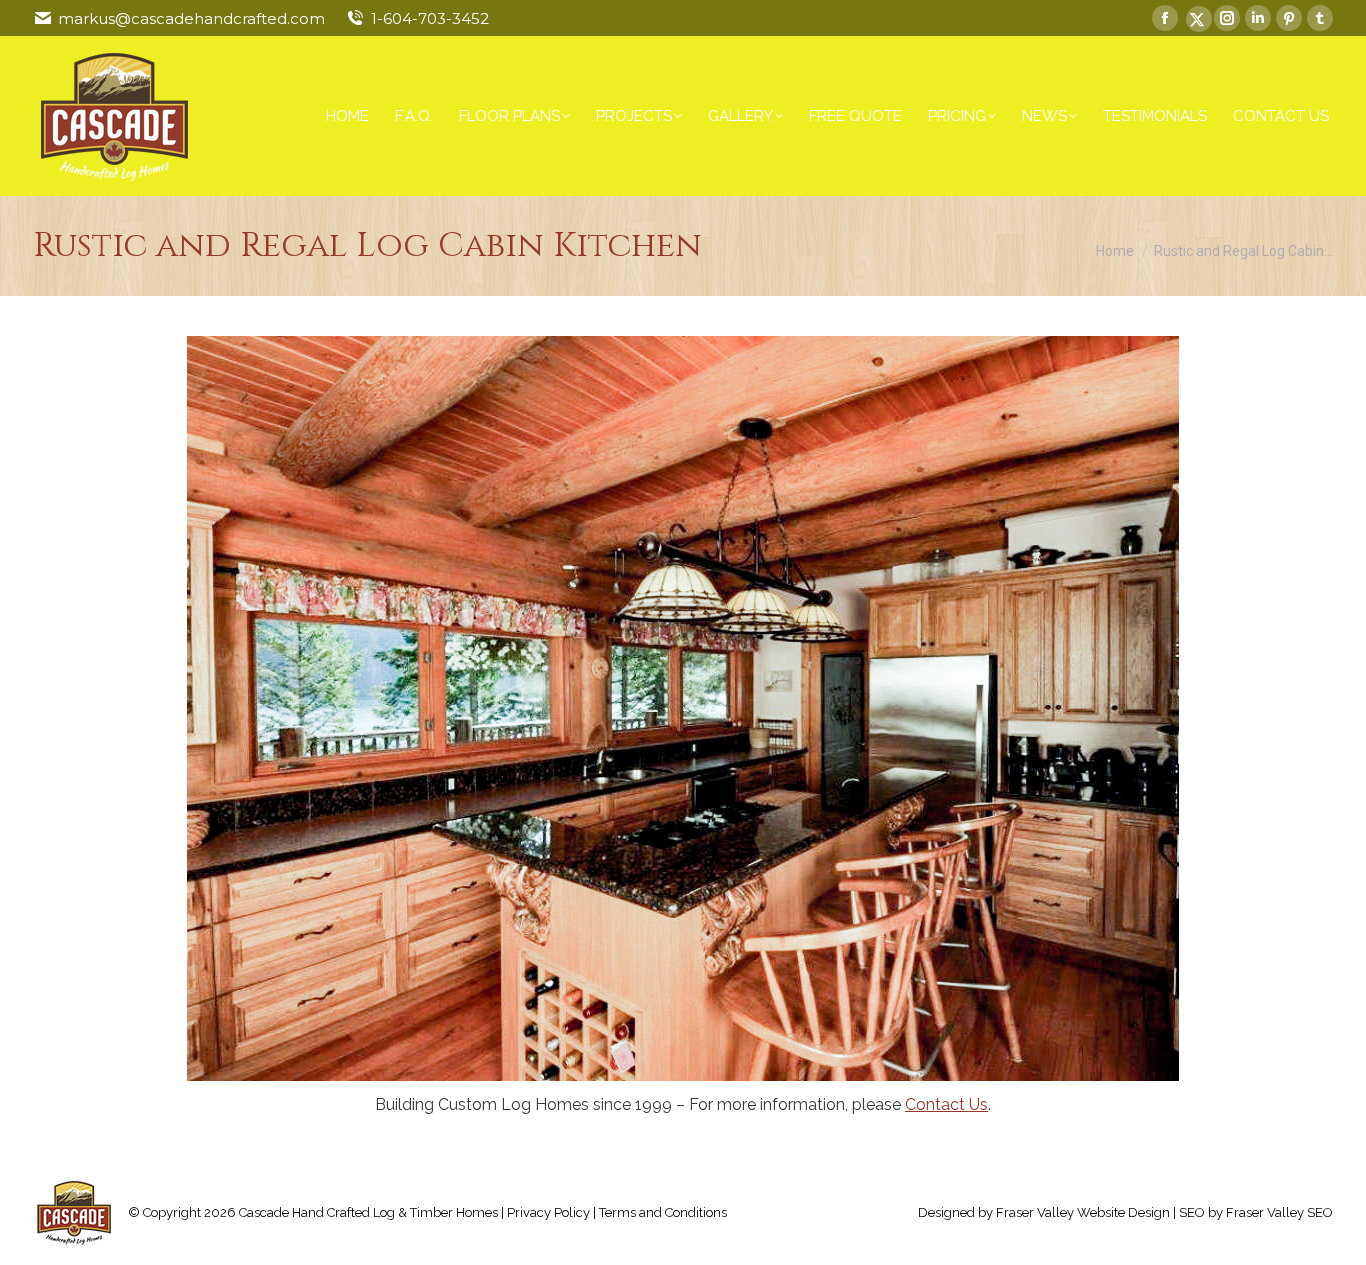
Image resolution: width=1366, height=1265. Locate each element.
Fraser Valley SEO (1279, 1212)
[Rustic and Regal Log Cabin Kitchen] (683, 708)
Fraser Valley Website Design (1083, 1212)
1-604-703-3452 (430, 18)
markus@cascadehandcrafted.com (191, 18)
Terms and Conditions (663, 1212)
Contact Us (946, 1104)
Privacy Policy (548, 1212)
